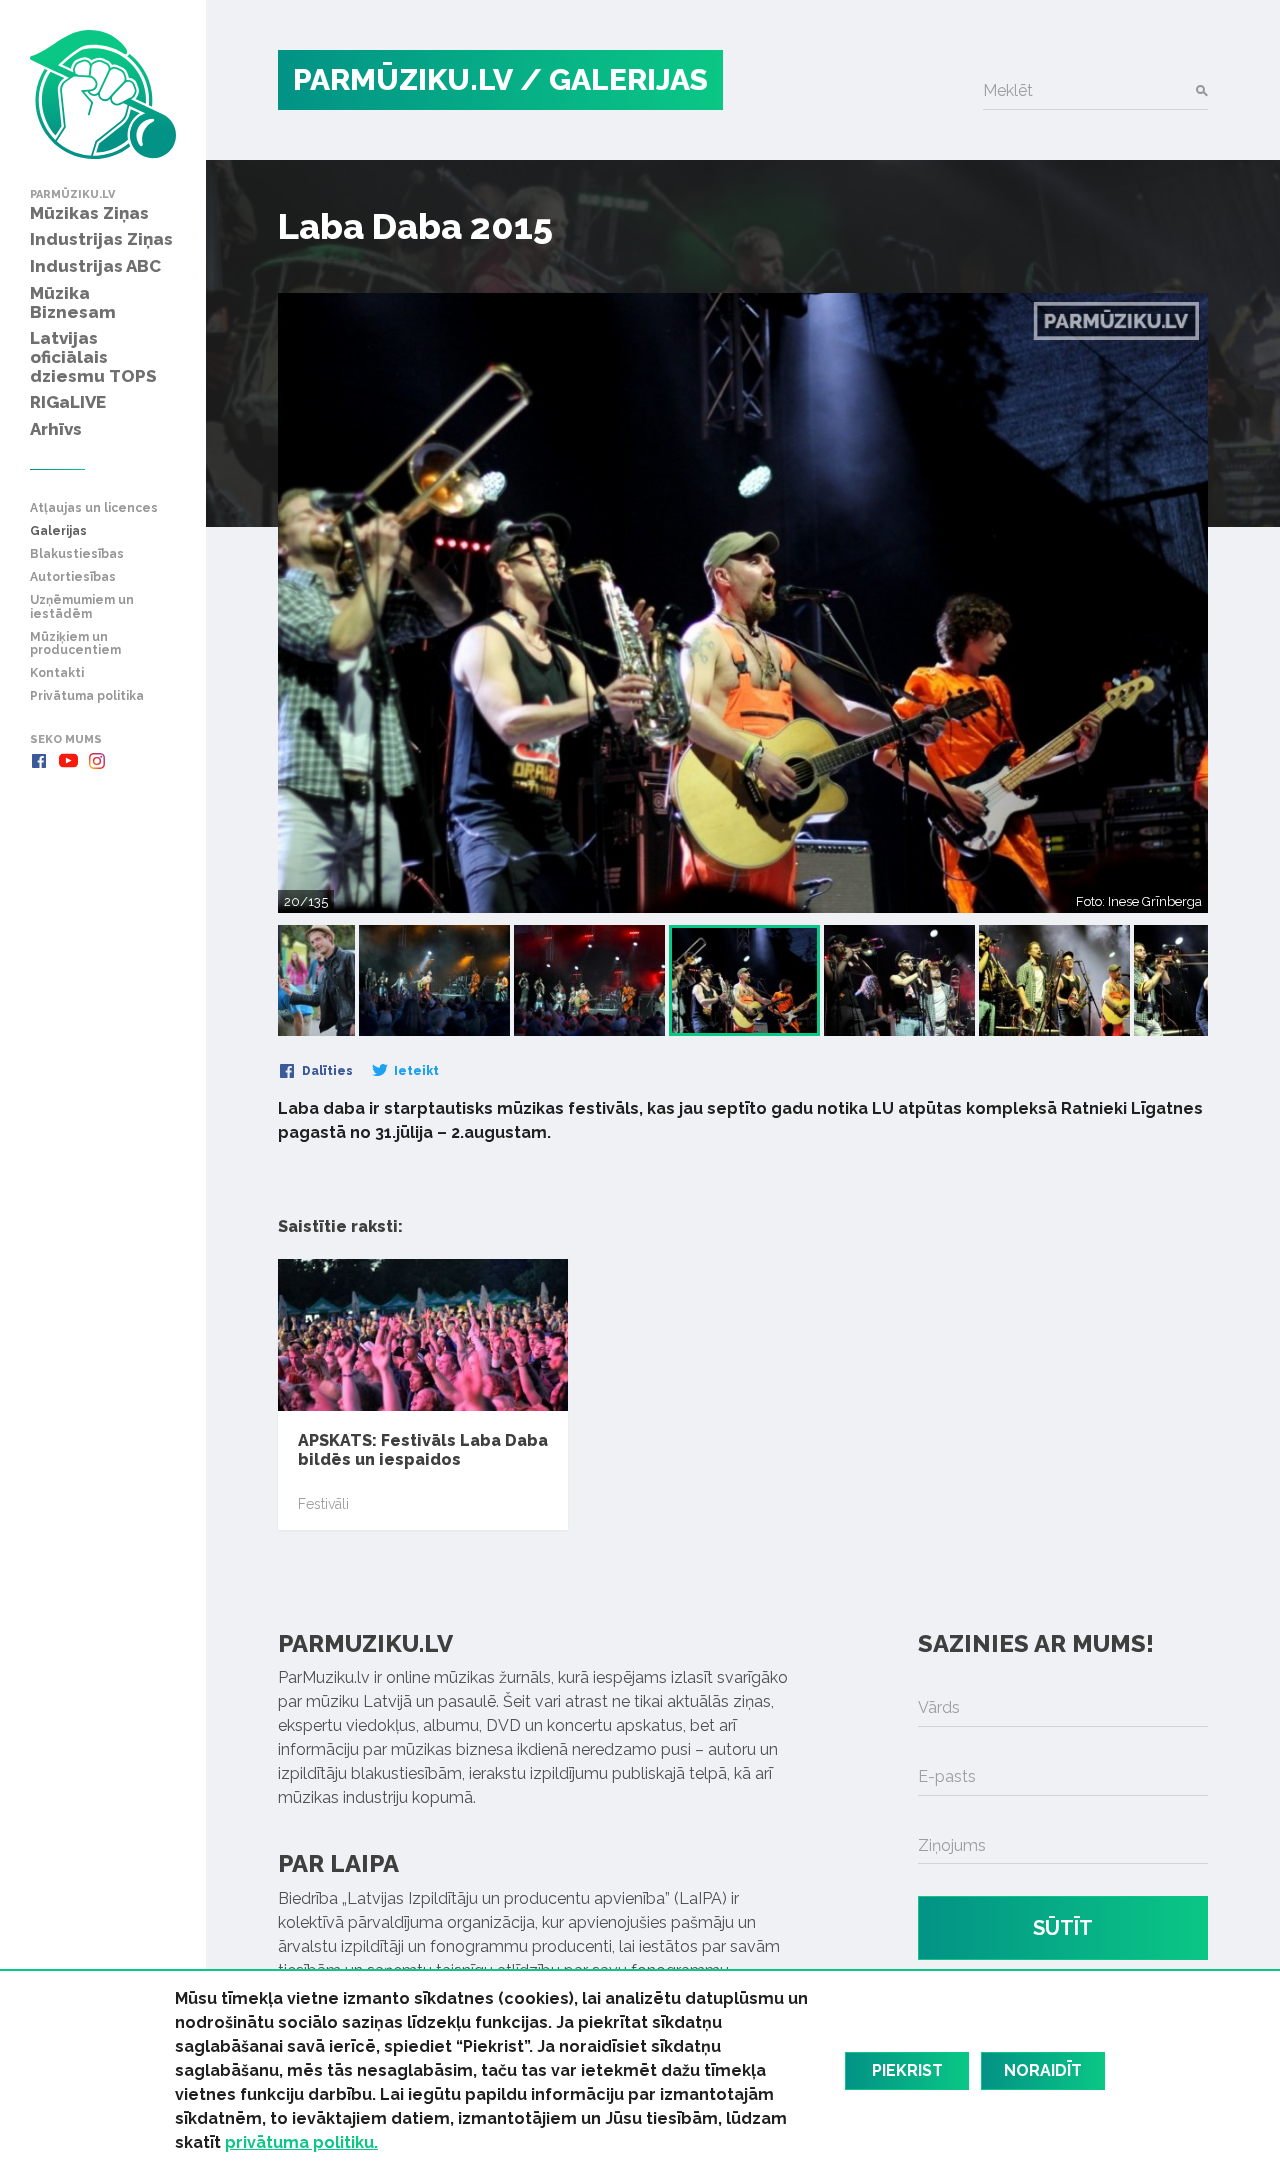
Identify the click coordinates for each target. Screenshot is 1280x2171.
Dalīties (326, 1071)
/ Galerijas (614, 79)
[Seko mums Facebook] (39, 761)
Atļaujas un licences (94, 508)
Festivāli (323, 1504)
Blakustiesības (77, 554)
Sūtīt (1063, 1928)
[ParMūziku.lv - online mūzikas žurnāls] (103, 94)
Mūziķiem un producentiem (75, 644)
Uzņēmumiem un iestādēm (82, 607)
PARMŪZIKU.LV (403, 79)
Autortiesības (73, 577)
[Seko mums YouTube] (68, 761)
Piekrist (907, 2070)
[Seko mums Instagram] (97, 761)
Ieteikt (415, 1071)
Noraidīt (1043, 2070)
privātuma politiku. (301, 2142)
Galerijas (58, 531)
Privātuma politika (87, 696)
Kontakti (57, 673)
